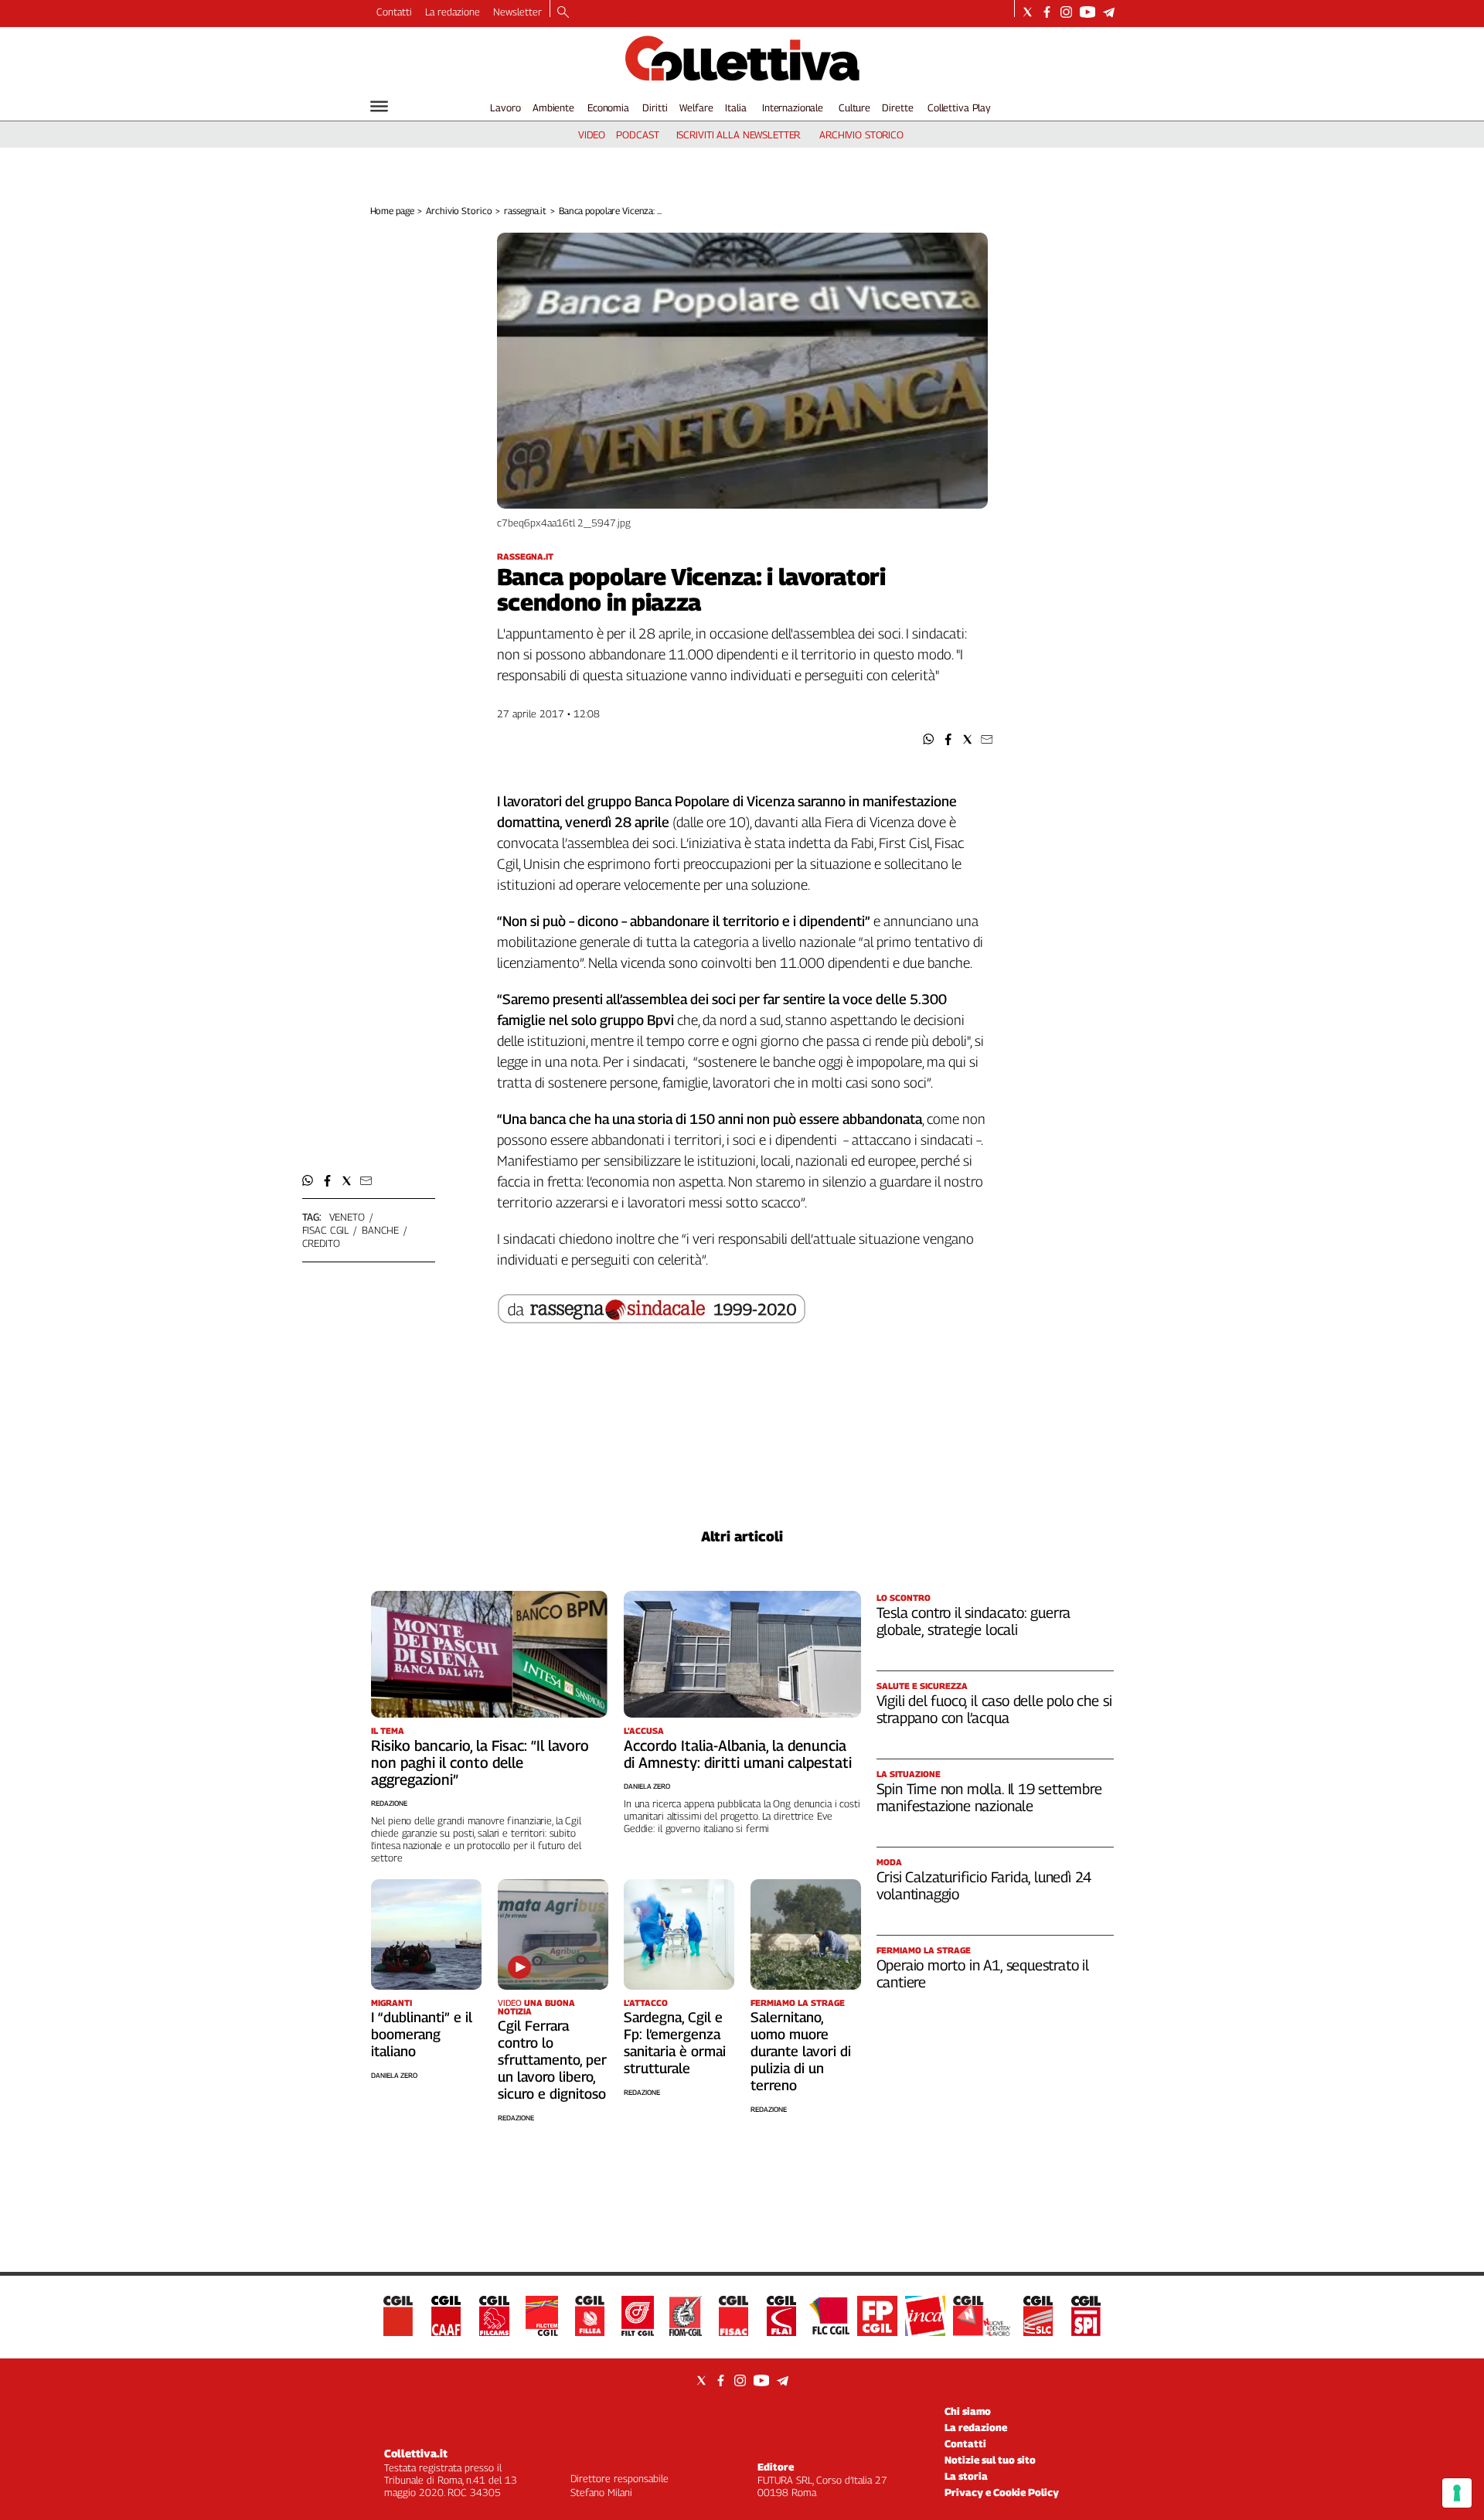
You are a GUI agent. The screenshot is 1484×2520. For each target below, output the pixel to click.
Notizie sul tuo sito (990, 2460)
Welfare (696, 107)
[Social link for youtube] (1087, 12)
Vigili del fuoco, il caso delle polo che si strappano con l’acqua (994, 1709)
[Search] (563, 13)
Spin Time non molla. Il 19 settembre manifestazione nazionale (989, 1797)
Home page (392, 211)
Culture (854, 107)
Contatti (394, 12)
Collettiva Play (959, 107)
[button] (929, 739)
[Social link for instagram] (1066, 12)
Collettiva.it (416, 2453)
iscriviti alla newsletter (739, 135)
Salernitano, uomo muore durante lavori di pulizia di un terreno (801, 2051)
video (592, 135)
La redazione (453, 12)
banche (380, 1230)
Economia (608, 107)
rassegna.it (525, 211)
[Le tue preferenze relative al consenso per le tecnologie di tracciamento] (1457, 2493)
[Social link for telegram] (1109, 12)
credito (321, 1243)
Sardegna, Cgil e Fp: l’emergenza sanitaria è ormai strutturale (675, 2043)
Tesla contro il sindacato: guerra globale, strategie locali (974, 1621)
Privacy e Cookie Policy (1002, 2492)
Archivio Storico (459, 211)
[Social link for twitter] (1028, 12)
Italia (735, 107)
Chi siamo (968, 2411)
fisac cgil (326, 1230)
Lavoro (505, 107)
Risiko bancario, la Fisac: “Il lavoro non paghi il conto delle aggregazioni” (480, 1762)
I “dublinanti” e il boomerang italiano (422, 2034)
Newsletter (517, 12)
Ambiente (553, 107)
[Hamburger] (379, 106)
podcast (637, 135)
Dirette (897, 107)
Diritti (655, 107)
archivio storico (861, 135)
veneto (347, 1217)
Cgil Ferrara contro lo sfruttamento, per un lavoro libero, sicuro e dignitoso (552, 2060)
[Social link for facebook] (1047, 12)
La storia (966, 2476)
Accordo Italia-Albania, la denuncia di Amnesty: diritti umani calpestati (738, 1754)
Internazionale (793, 107)
